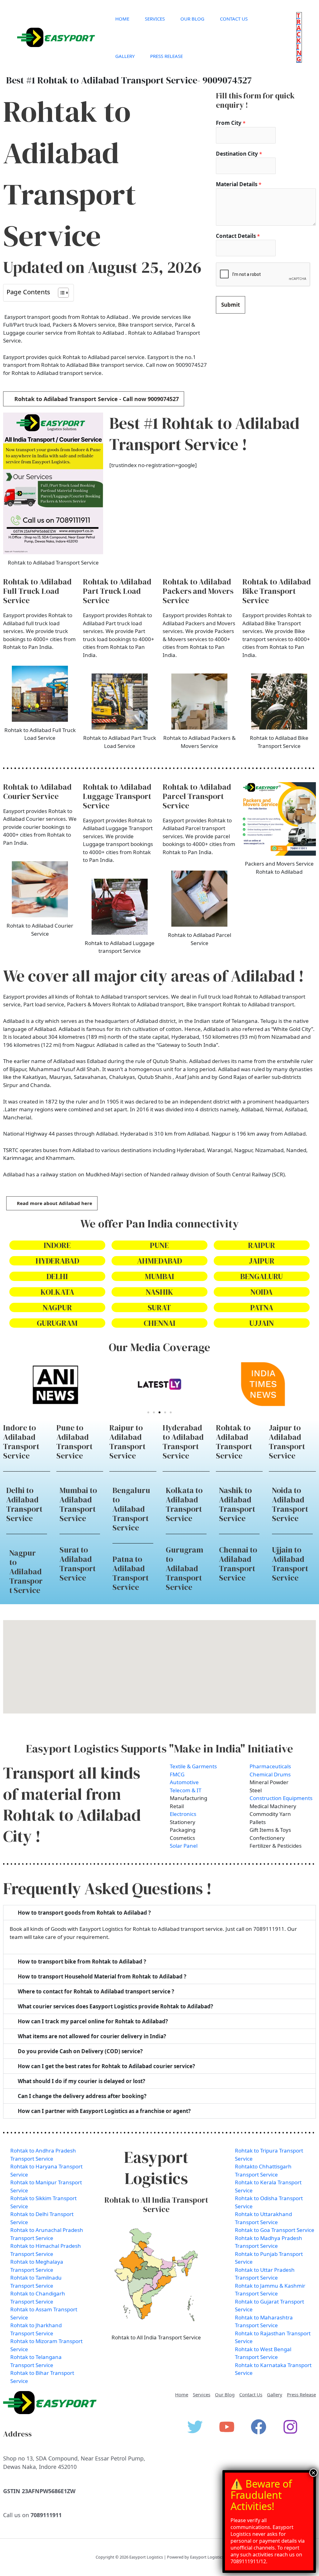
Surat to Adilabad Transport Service (78, 1564)
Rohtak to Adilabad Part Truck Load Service (117, 591)
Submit (231, 305)
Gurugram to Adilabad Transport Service (184, 1568)
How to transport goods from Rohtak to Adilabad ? (84, 1913)
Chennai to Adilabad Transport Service (238, 1564)
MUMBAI (159, 1276)
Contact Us (234, 19)
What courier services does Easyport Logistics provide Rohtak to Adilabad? (115, 2006)
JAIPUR (262, 1261)
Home (122, 19)
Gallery (125, 56)
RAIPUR (262, 1245)
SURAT (159, 1307)
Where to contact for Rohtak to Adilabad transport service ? (96, 1991)
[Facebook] (259, 2427)
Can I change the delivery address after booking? (82, 2096)
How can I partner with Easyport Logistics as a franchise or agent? (104, 2111)
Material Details (239, 184)
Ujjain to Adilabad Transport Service (290, 1564)
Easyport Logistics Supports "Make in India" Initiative (159, 1749)
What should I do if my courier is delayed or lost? (81, 2081)
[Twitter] (195, 2427)
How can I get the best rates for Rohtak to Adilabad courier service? (106, 2066)
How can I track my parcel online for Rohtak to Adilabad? (93, 2021)
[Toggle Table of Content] (60, 293)
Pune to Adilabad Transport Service (74, 1442)
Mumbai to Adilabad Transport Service (78, 1504)
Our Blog (192, 19)
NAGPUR (57, 1307)
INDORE (57, 1245)
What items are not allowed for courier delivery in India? (92, 2036)
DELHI (57, 1276)
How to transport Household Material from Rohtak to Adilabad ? (102, 1976)
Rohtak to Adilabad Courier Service (37, 792)
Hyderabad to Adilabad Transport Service (183, 1442)
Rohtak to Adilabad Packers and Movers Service (198, 591)
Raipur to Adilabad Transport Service (127, 1442)
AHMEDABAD (159, 1261)
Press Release (167, 56)
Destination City (239, 154)
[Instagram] (290, 2427)
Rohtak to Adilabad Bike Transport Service (277, 591)
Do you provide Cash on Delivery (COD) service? (80, 2051)
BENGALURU (262, 1276)
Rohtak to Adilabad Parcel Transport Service (197, 796)
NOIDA (262, 1292)
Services (155, 19)
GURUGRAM (57, 1323)
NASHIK (159, 1292)
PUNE (159, 1245)
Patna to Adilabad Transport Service (131, 1573)
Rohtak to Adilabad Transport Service (234, 1442)
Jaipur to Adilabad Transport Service (287, 1442)
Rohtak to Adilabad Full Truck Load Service (37, 591)
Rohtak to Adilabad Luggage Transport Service (117, 796)
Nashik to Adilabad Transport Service (237, 1504)
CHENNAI (159, 1323)
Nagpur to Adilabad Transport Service (26, 1572)
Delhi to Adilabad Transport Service (24, 1504)
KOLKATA (57, 1292)
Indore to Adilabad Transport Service (21, 1442)
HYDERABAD (57, 1261)
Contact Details (238, 236)
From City (231, 123)
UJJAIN (262, 1323)
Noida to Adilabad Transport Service (290, 1504)
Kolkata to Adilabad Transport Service (184, 1504)
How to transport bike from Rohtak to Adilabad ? (82, 1962)
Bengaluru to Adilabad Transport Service (131, 1509)
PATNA (262, 1307)
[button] (299, 37)
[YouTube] (227, 2427)
